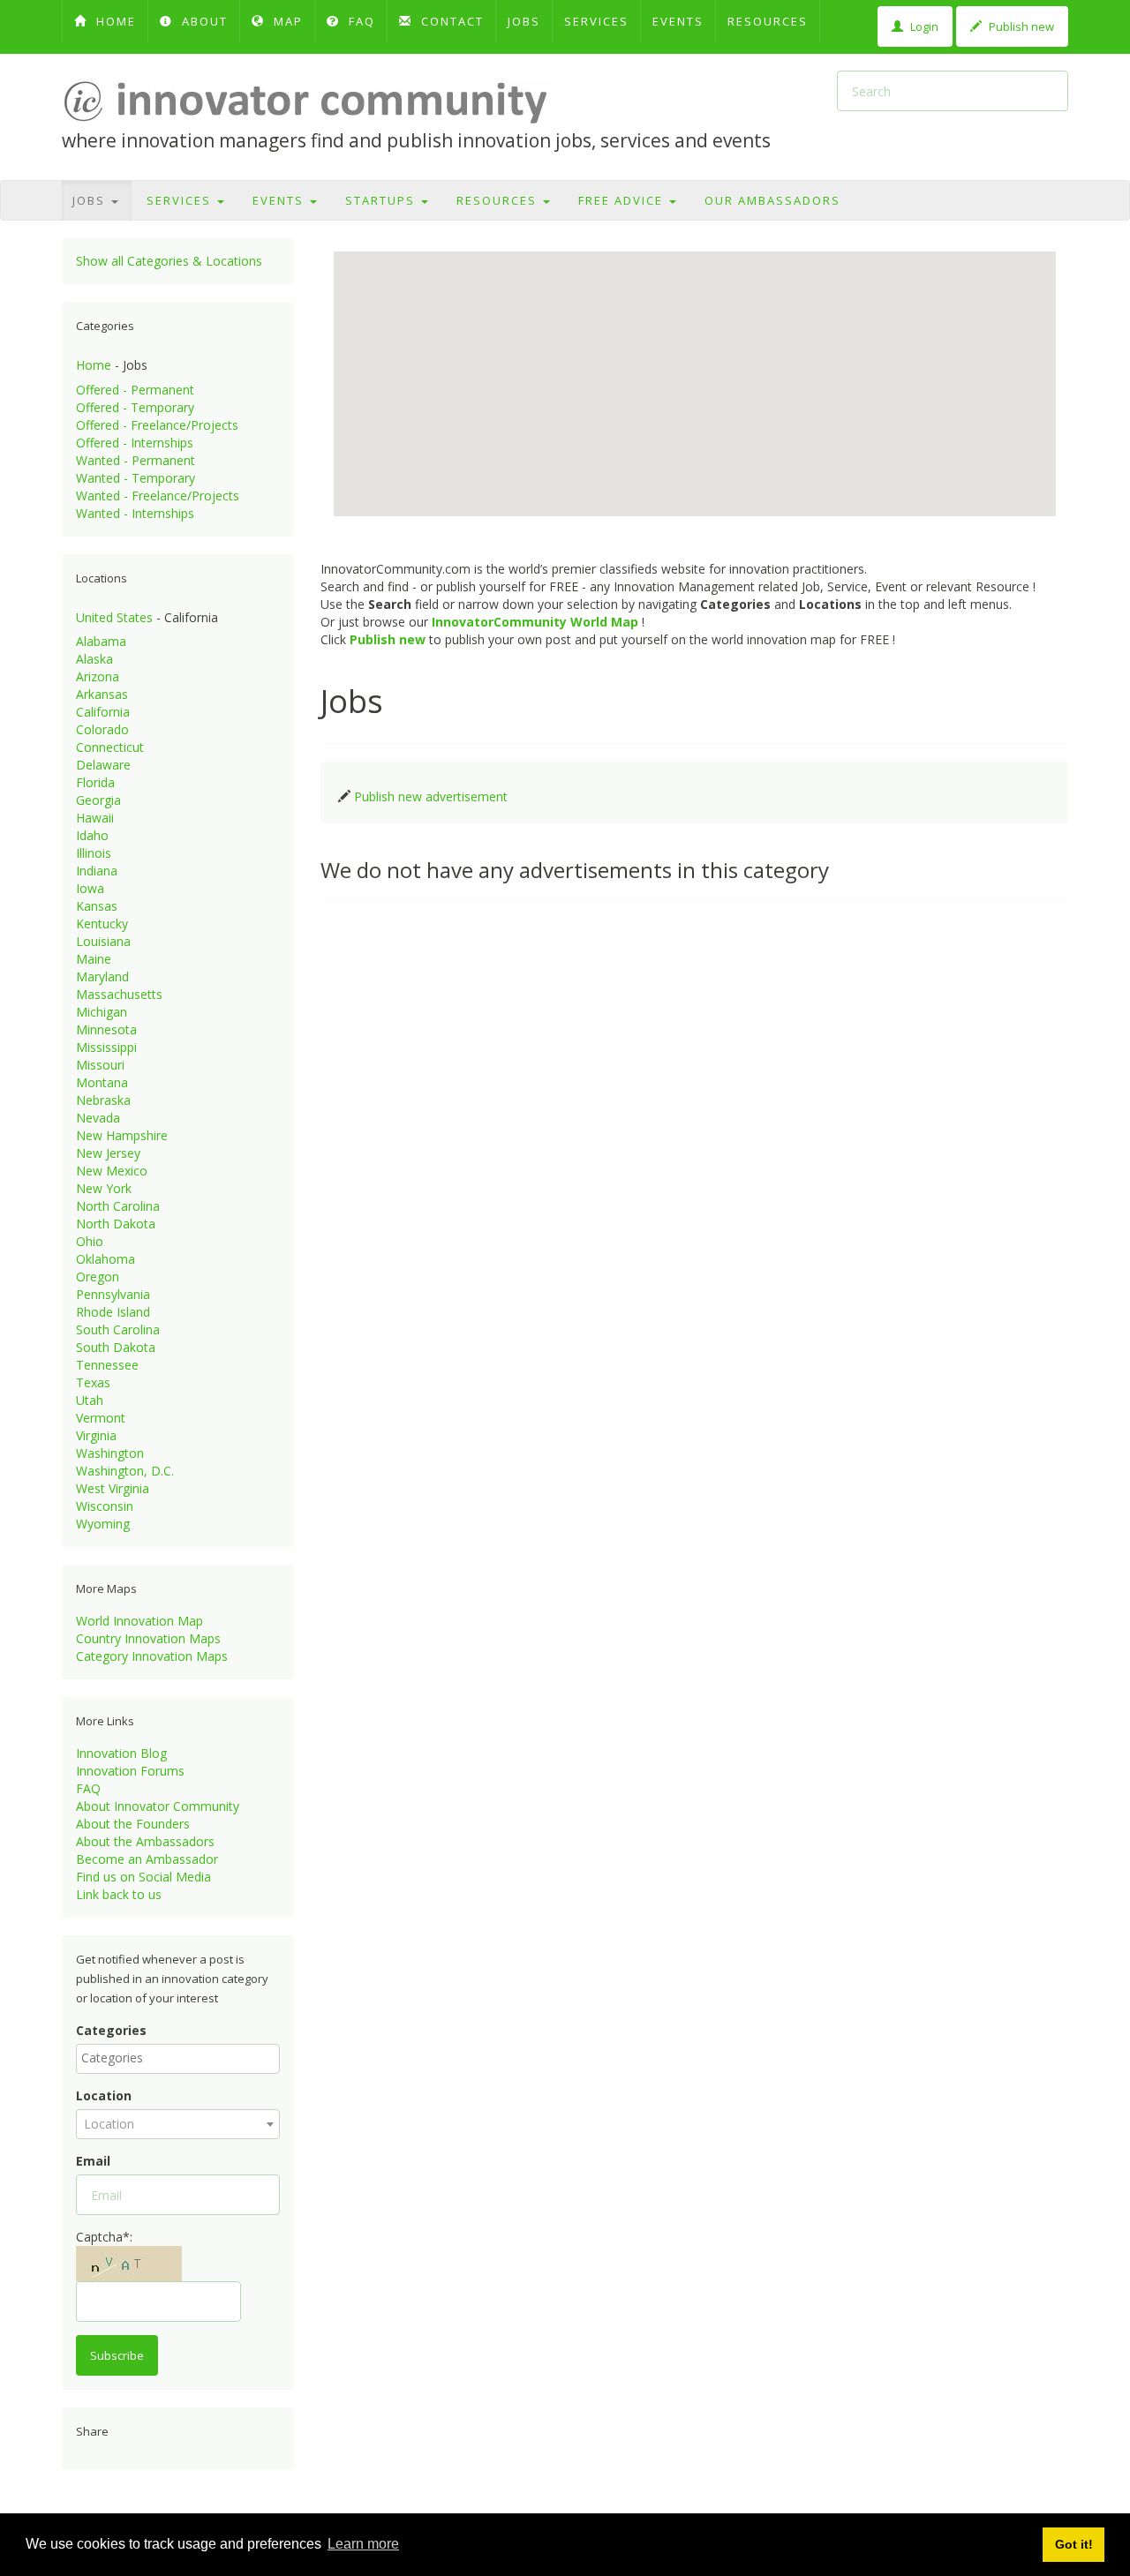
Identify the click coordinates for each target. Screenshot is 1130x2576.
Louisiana (103, 941)
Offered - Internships (135, 443)
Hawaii (95, 818)
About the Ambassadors (145, 1841)
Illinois (94, 853)
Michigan (102, 1012)
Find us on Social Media (143, 1877)
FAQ (360, 21)
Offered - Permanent (135, 390)
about (203, 21)
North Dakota (116, 1224)
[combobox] (178, 2059)
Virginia (96, 1435)
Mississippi (106, 1047)
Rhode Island (113, 1312)
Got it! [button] (1074, 2544)
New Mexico (112, 1171)
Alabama (101, 641)
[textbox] (182, 2058)
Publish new (1020, 26)
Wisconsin (105, 1506)
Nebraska (103, 1100)
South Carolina (118, 1329)
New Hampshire (122, 1135)
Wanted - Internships (135, 513)
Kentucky (102, 924)
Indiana (97, 871)
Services (596, 21)
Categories (111, 2030)
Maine (94, 959)
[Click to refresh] (129, 2264)
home (114, 21)
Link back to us (119, 1894)
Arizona (98, 676)
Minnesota (106, 1029)
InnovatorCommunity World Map (535, 622)
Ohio (90, 1241)
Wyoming (103, 1524)
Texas (93, 1382)
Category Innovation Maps (152, 1656)
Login (923, 26)
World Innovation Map (139, 1621)
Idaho (92, 835)
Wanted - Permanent (136, 460)
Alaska (94, 659)
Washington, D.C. (125, 1471)
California (103, 712)
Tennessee (107, 1365)
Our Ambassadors (772, 200)
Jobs (524, 21)
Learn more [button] (363, 2544)
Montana (102, 1082)
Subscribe (117, 2355)
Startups (382, 200)
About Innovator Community (158, 1806)
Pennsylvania (113, 1294)
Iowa (90, 888)
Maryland (102, 976)
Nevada (98, 1118)
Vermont (101, 1418)
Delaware (103, 765)
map (286, 21)
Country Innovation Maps (148, 1638)
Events (678, 21)
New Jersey (108, 1153)
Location (104, 2095)
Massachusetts (119, 994)
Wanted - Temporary (136, 478)
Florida (95, 782)
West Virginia (113, 1488)
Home (94, 365)
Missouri (100, 1065)
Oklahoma (105, 1259)
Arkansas (102, 694)
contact (450, 21)
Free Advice (623, 200)
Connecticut (110, 747)
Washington (110, 1453)
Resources (768, 21)
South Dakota (116, 1347)
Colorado (102, 729)
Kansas (97, 906)
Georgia (98, 800)
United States (114, 617)
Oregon (98, 1277)
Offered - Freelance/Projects (157, 425)
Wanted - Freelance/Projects (158, 496)
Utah (90, 1400)
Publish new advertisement (431, 796)
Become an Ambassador (147, 1859)
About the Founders (133, 1824)
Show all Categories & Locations (169, 261)
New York (104, 1188)
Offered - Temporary (135, 407)
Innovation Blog (121, 1753)
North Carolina (118, 1206)
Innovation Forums (130, 1771)
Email (93, 2161)
